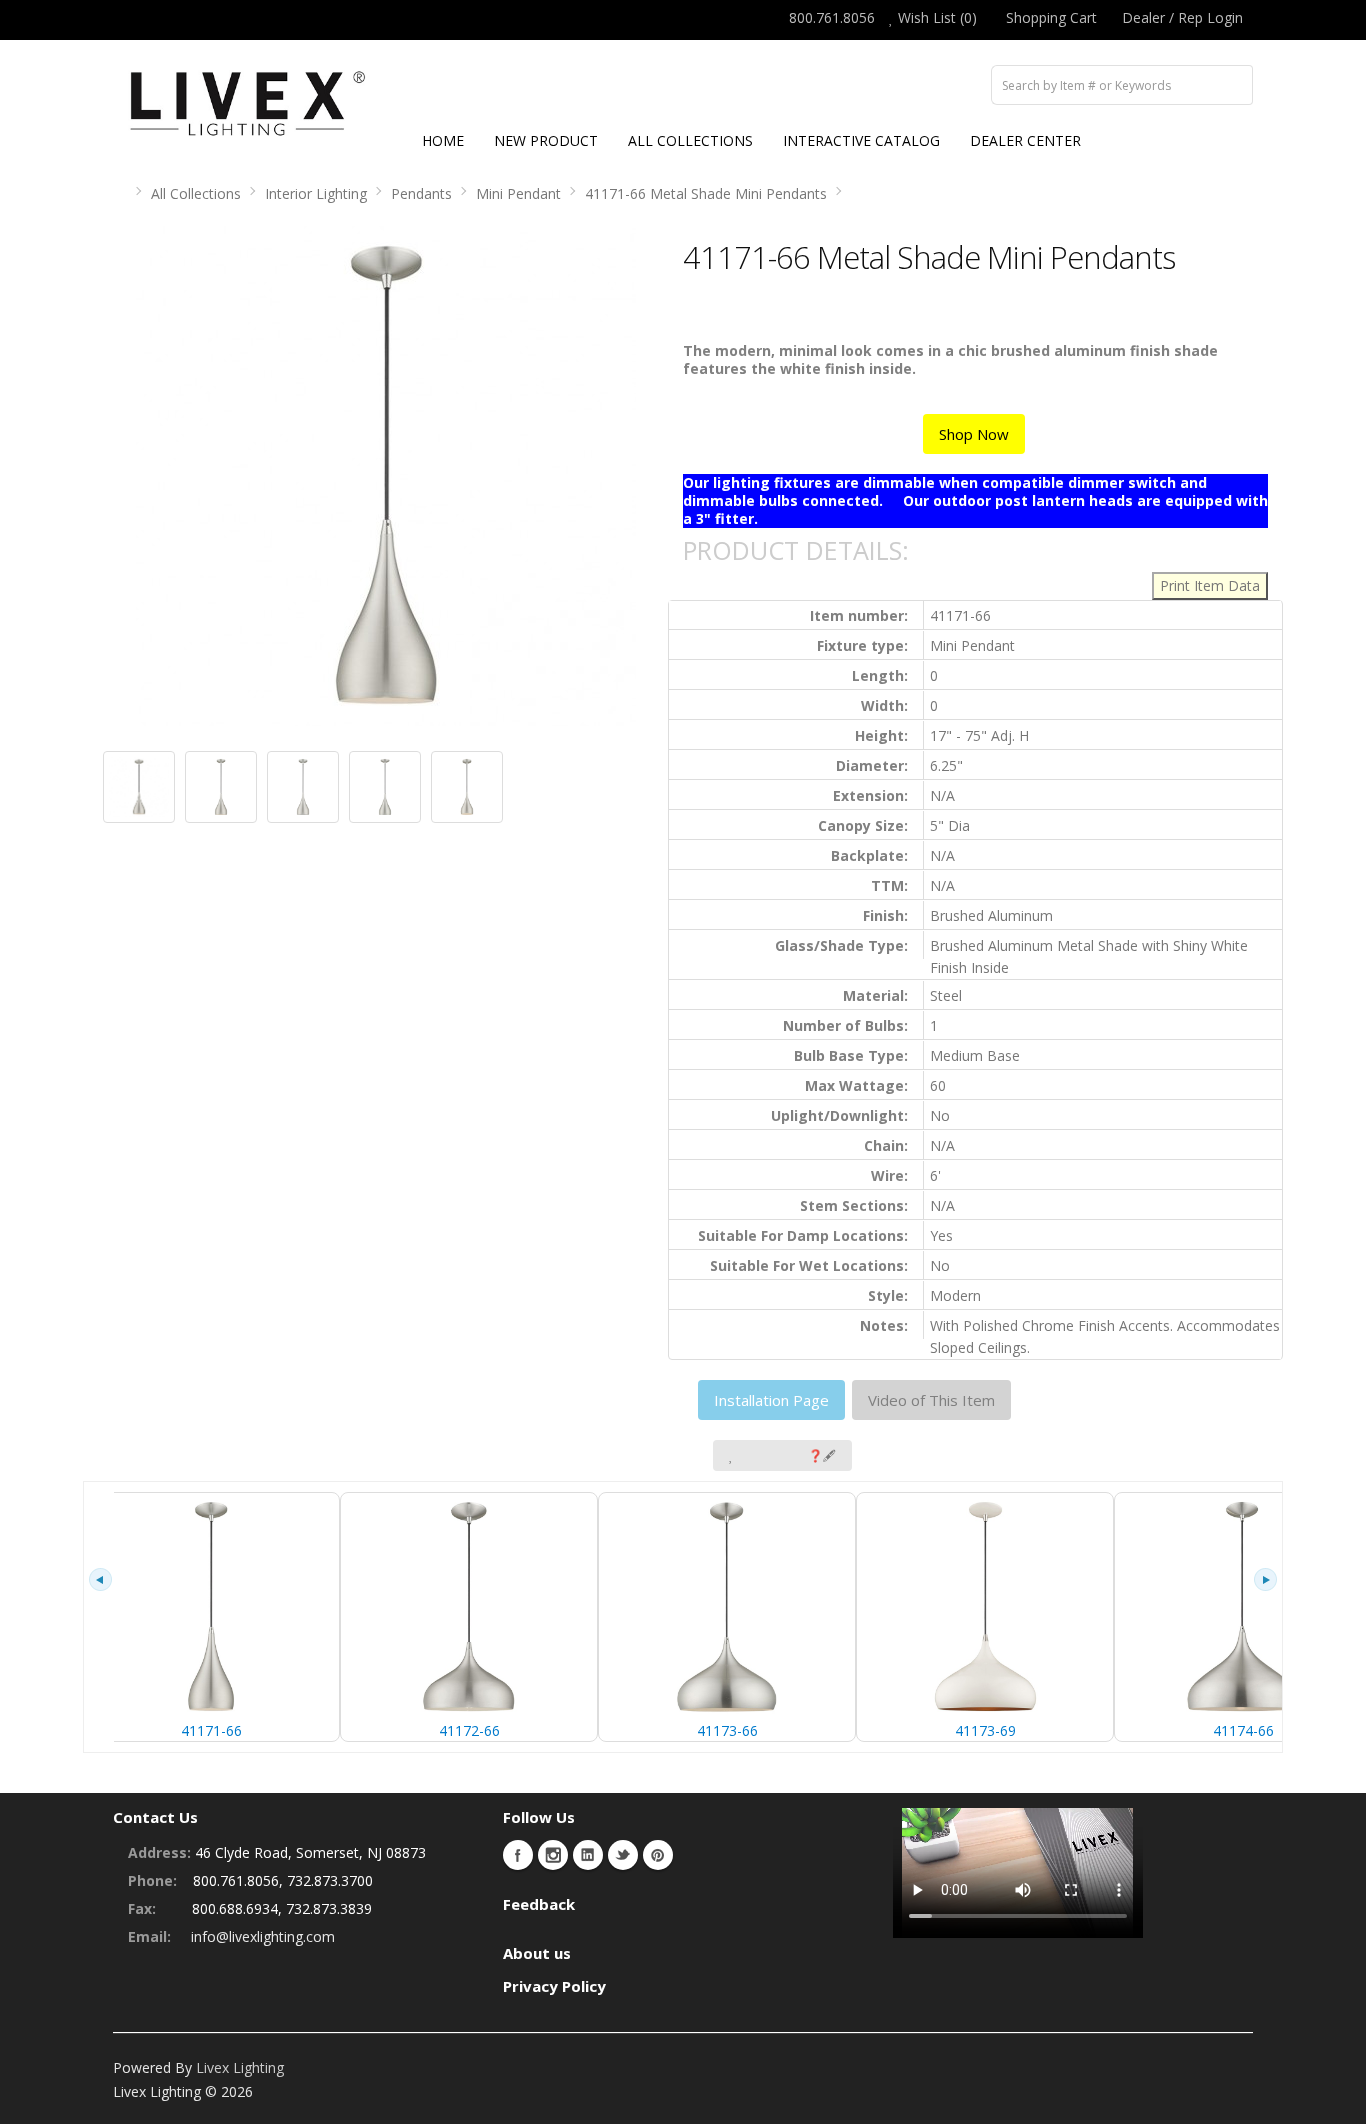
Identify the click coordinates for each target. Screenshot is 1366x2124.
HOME (443, 140)
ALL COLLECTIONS (690, 140)
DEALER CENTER (1025, 140)
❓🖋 (822, 1455)
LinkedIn (588, 1855)
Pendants (421, 193)
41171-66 (211, 1730)
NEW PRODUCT (546, 140)
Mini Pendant (518, 193)
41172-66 (469, 1730)
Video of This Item (931, 1400)
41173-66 (727, 1730)
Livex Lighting (240, 2067)
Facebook (518, 1855)
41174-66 (1243, 1730)
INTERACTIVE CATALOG (861, 140)
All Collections (196, 193)
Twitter (623, 1855)
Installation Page (771, 1400)
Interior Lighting (316, 193)
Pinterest (658, 1855)
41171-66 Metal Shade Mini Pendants (706, 193)
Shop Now (974, 434)
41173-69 (985, 1730)
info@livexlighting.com (263, 1936)
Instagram (553, 1855)
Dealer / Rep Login (1182, 17)
